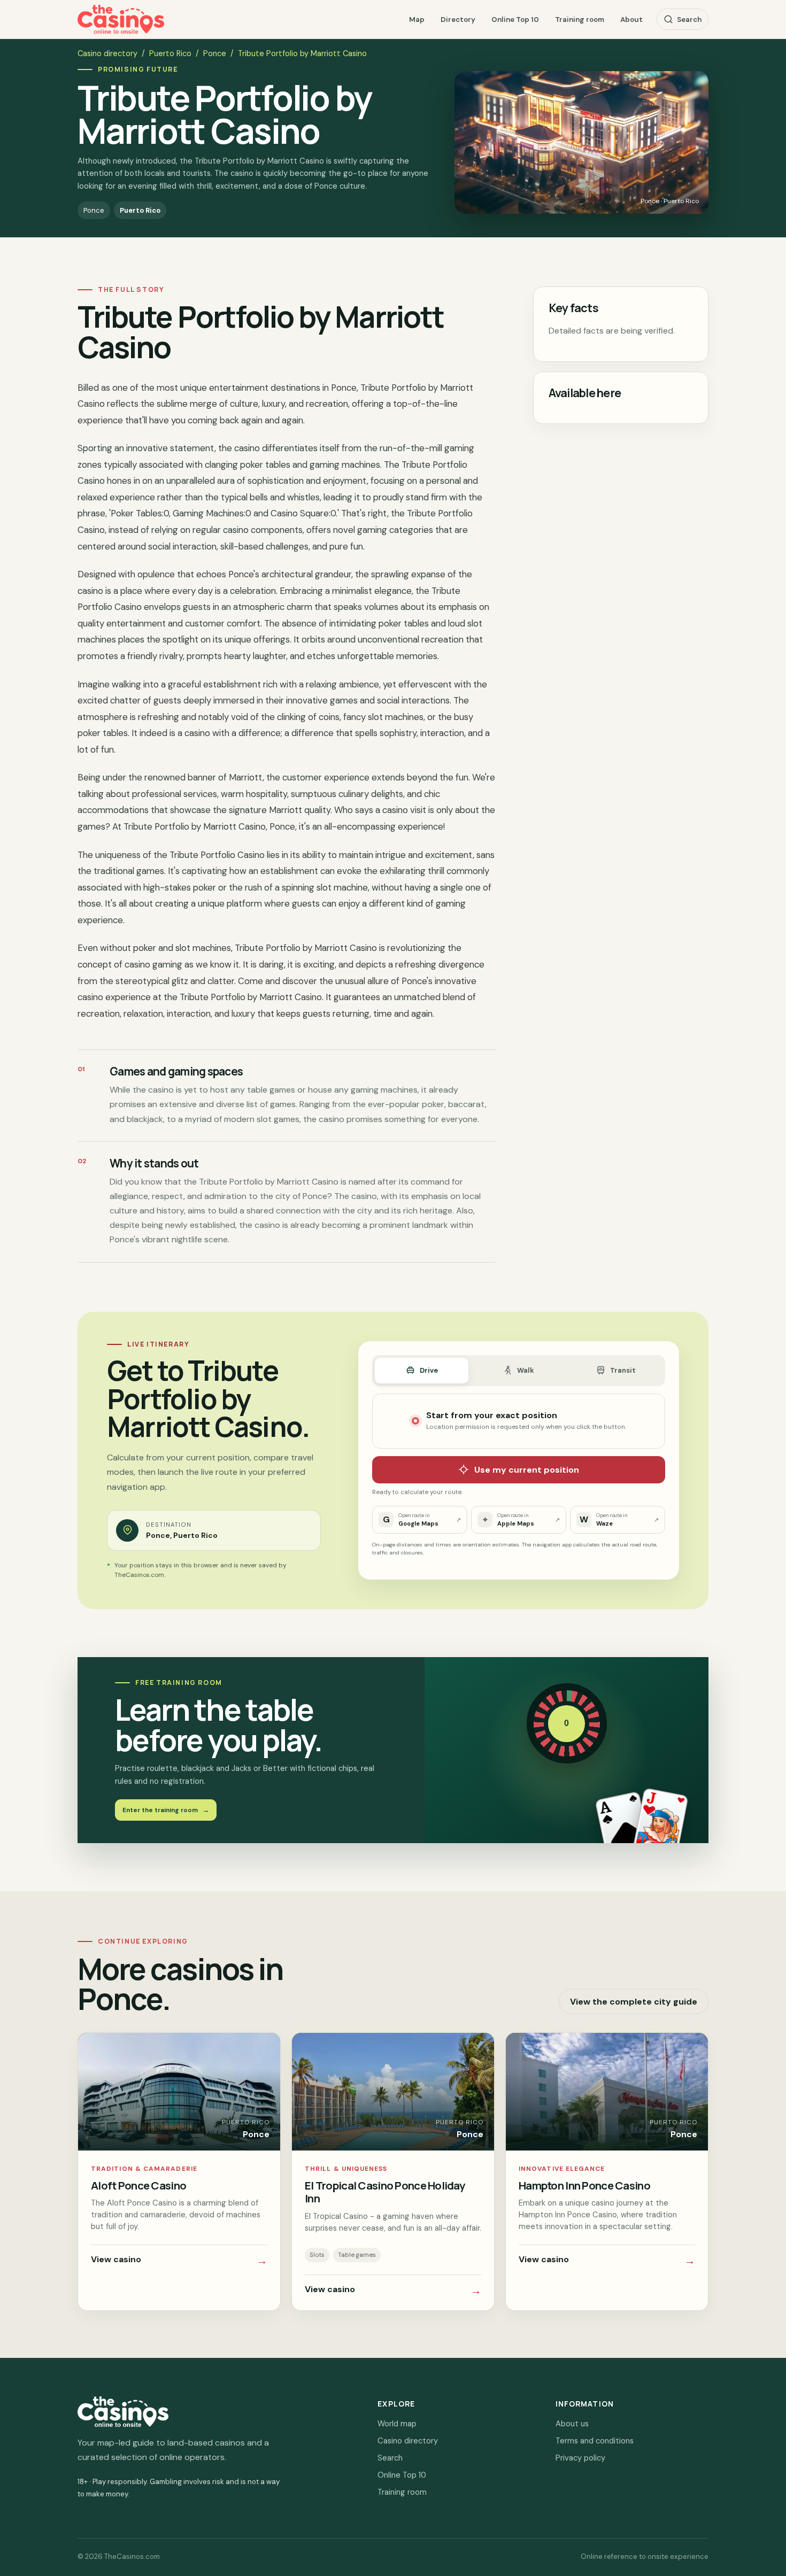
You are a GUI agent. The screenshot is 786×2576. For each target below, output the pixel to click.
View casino (179, 2261)
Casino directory (107, 53)
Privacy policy (580, 2458)
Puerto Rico (170, 53)
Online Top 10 (515, 20)
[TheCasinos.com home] (121, 20)
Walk (526, 1370)
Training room (580, 20)
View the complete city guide (634, 2002)
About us (572, 2424)
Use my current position (527, 1470)
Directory (458, 20)
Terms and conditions (595, 2441)
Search (689, 20)
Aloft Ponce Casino (138, 2185)
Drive (429, 1370)
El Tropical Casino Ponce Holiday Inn (385, 2192)
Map (417, 20)
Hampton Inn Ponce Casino (584, 2185)
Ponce (215, 53)
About (631, 20)
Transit (623, 1370)
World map (397, 2424)
